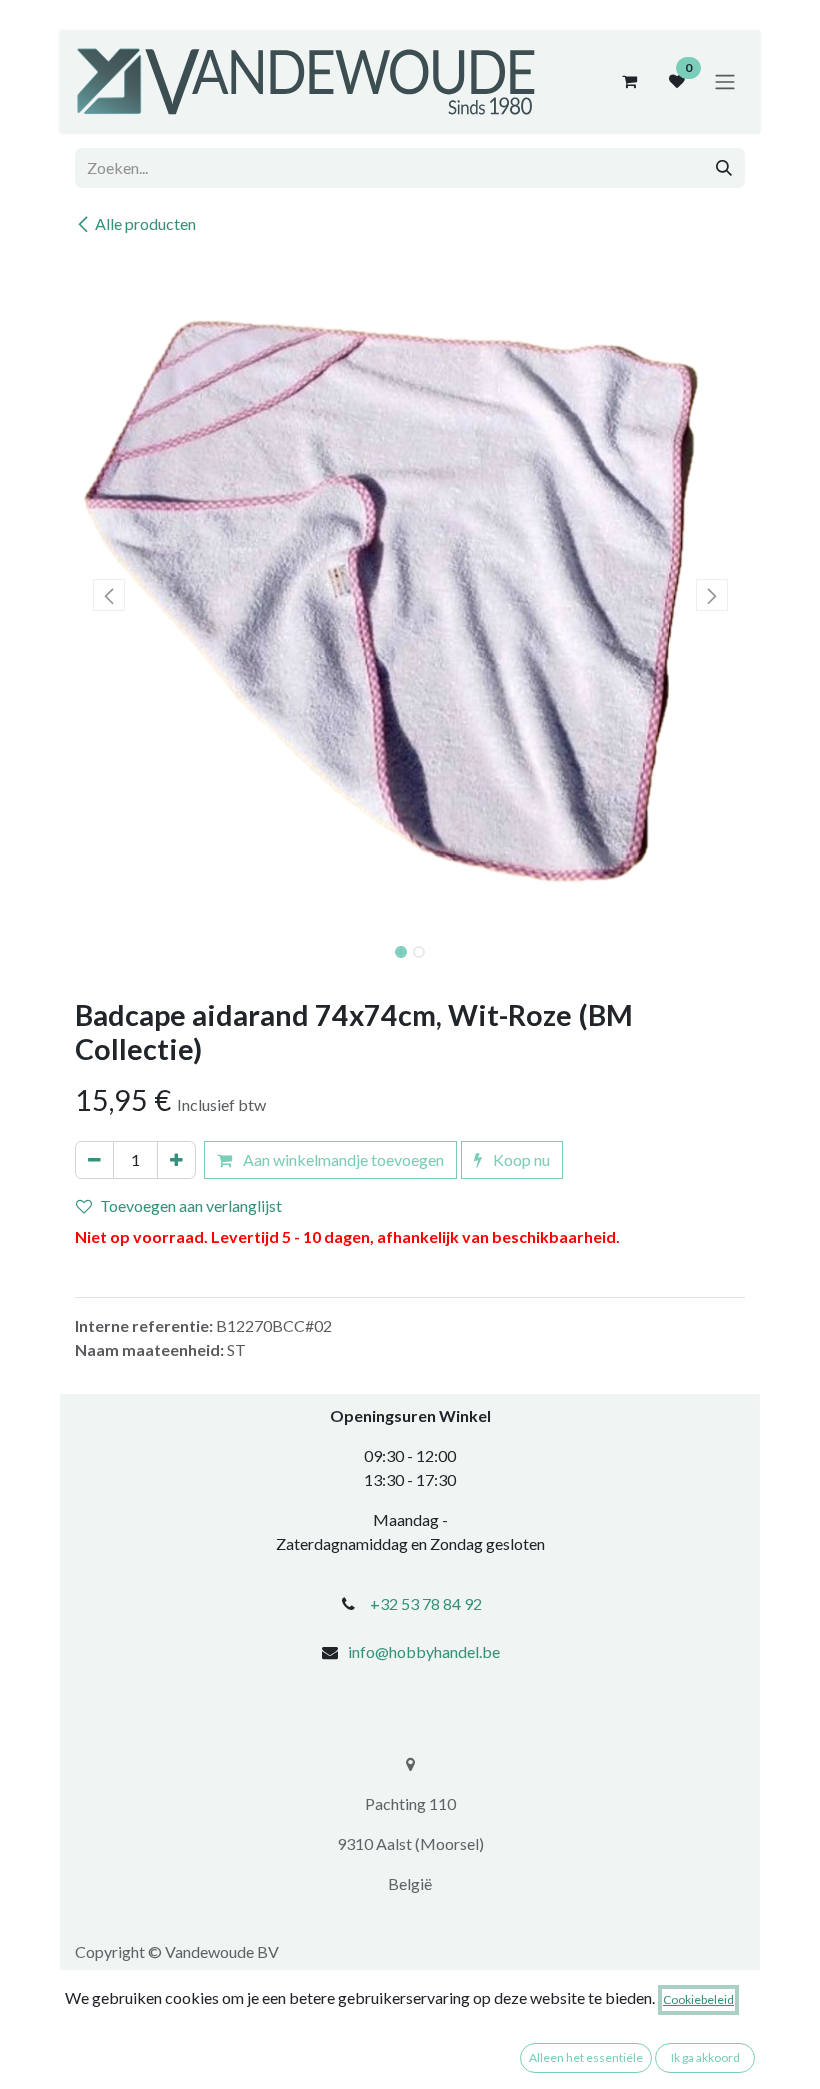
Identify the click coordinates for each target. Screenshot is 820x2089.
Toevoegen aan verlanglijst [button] (191, 1205)
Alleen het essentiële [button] (586, 2057)
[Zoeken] (724, 168)
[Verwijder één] (94, 1160)
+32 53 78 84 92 (426, 1603)
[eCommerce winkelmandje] (629, 81)
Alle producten (145, 223)
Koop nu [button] (520, 1159)
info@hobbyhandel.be (424, 1651)
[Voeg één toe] (176, 1160)
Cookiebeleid (698, 1999)
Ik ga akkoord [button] (705, 2057)
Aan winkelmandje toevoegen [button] (342, 1159)
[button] (108, 595)
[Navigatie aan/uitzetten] (725, 81)
